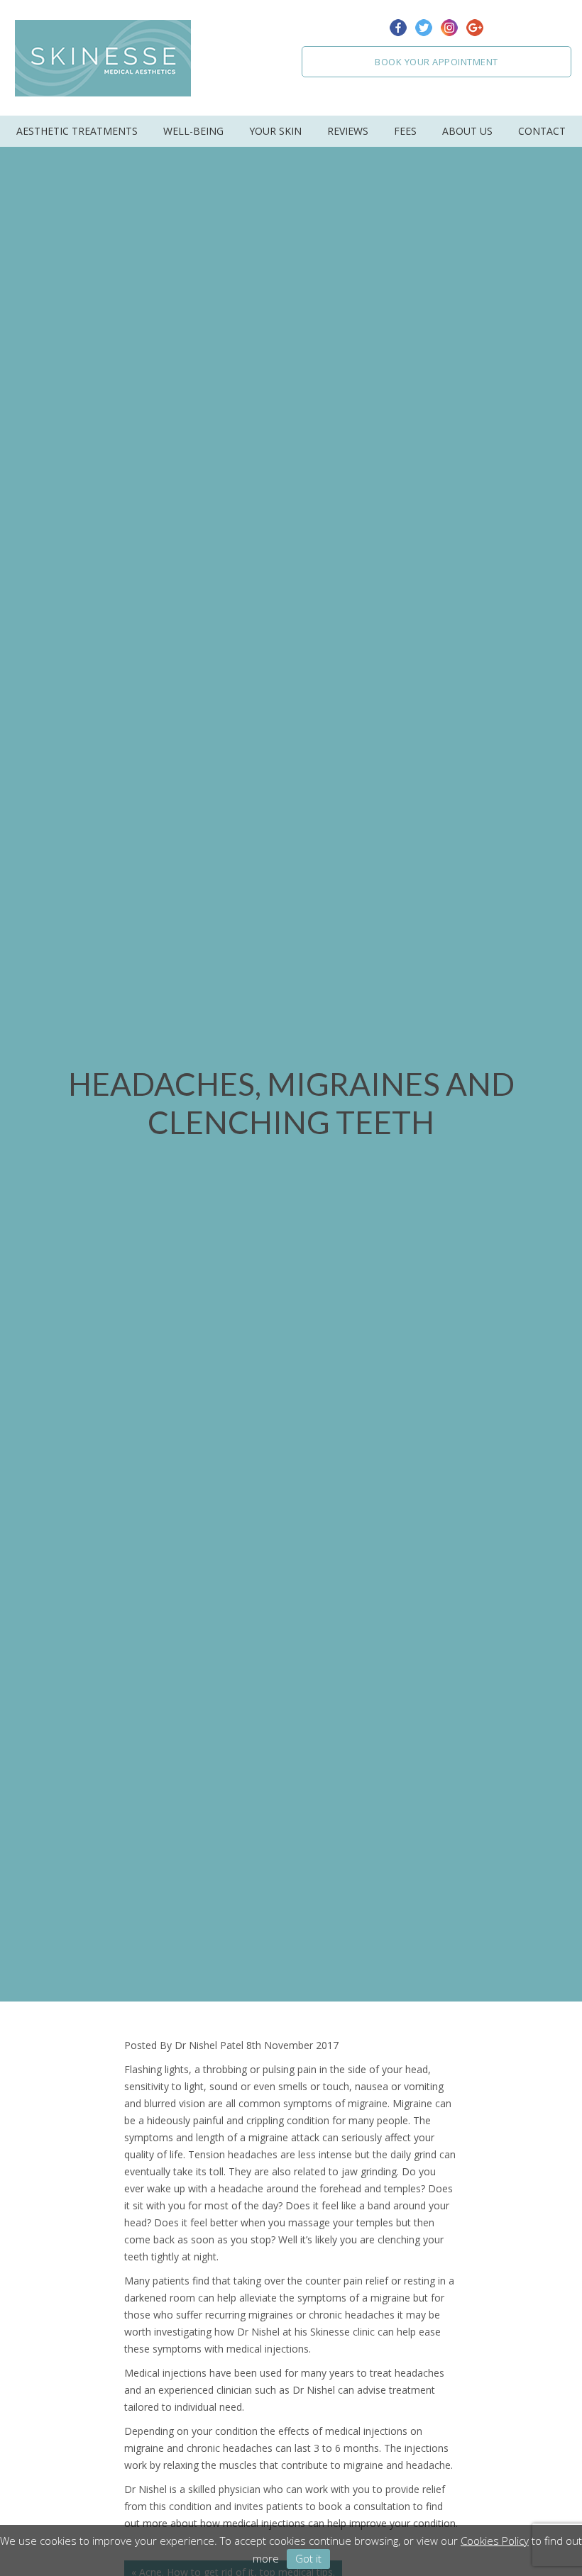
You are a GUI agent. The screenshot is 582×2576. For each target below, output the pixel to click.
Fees (405, 131)
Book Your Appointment (436, 62)
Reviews (348, 131)
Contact (542, 131)
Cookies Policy (495, 2541)
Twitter (424, 28)
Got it (308, 2558)
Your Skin (275, 131)
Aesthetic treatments (77, 131)
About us (467, 131)
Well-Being (193, 131)
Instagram (449, 28)
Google (475, 28)
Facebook (398, 28)
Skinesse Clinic (103, 58)
